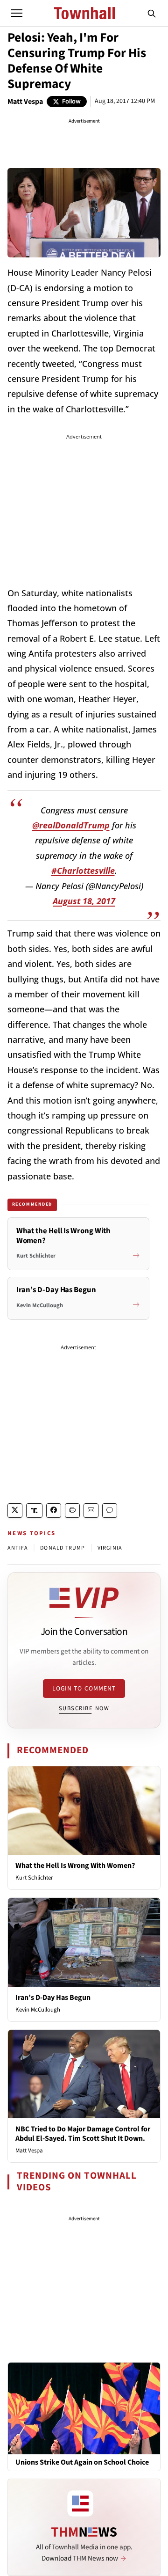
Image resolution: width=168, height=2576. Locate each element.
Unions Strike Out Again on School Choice (82, 2463)
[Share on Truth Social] (34, 1511)
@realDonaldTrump (71, 825)
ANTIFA (18, 1548)
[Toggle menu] (17, 13)
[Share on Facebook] (54, 1511)
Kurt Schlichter (34, 1878)
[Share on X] (15, 1511)
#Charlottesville (83, 871)
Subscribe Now (84, 1708)
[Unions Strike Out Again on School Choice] (84, 2408)
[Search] (152, 13)
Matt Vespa (25, 102)
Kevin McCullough (38, 2010)
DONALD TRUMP (63, 1548)
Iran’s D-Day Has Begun (53, 1998)
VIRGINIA (110, 1548)
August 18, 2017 (84, 901)
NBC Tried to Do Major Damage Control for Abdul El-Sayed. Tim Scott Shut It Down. (83, 2133)
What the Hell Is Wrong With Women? (75, 1866)
